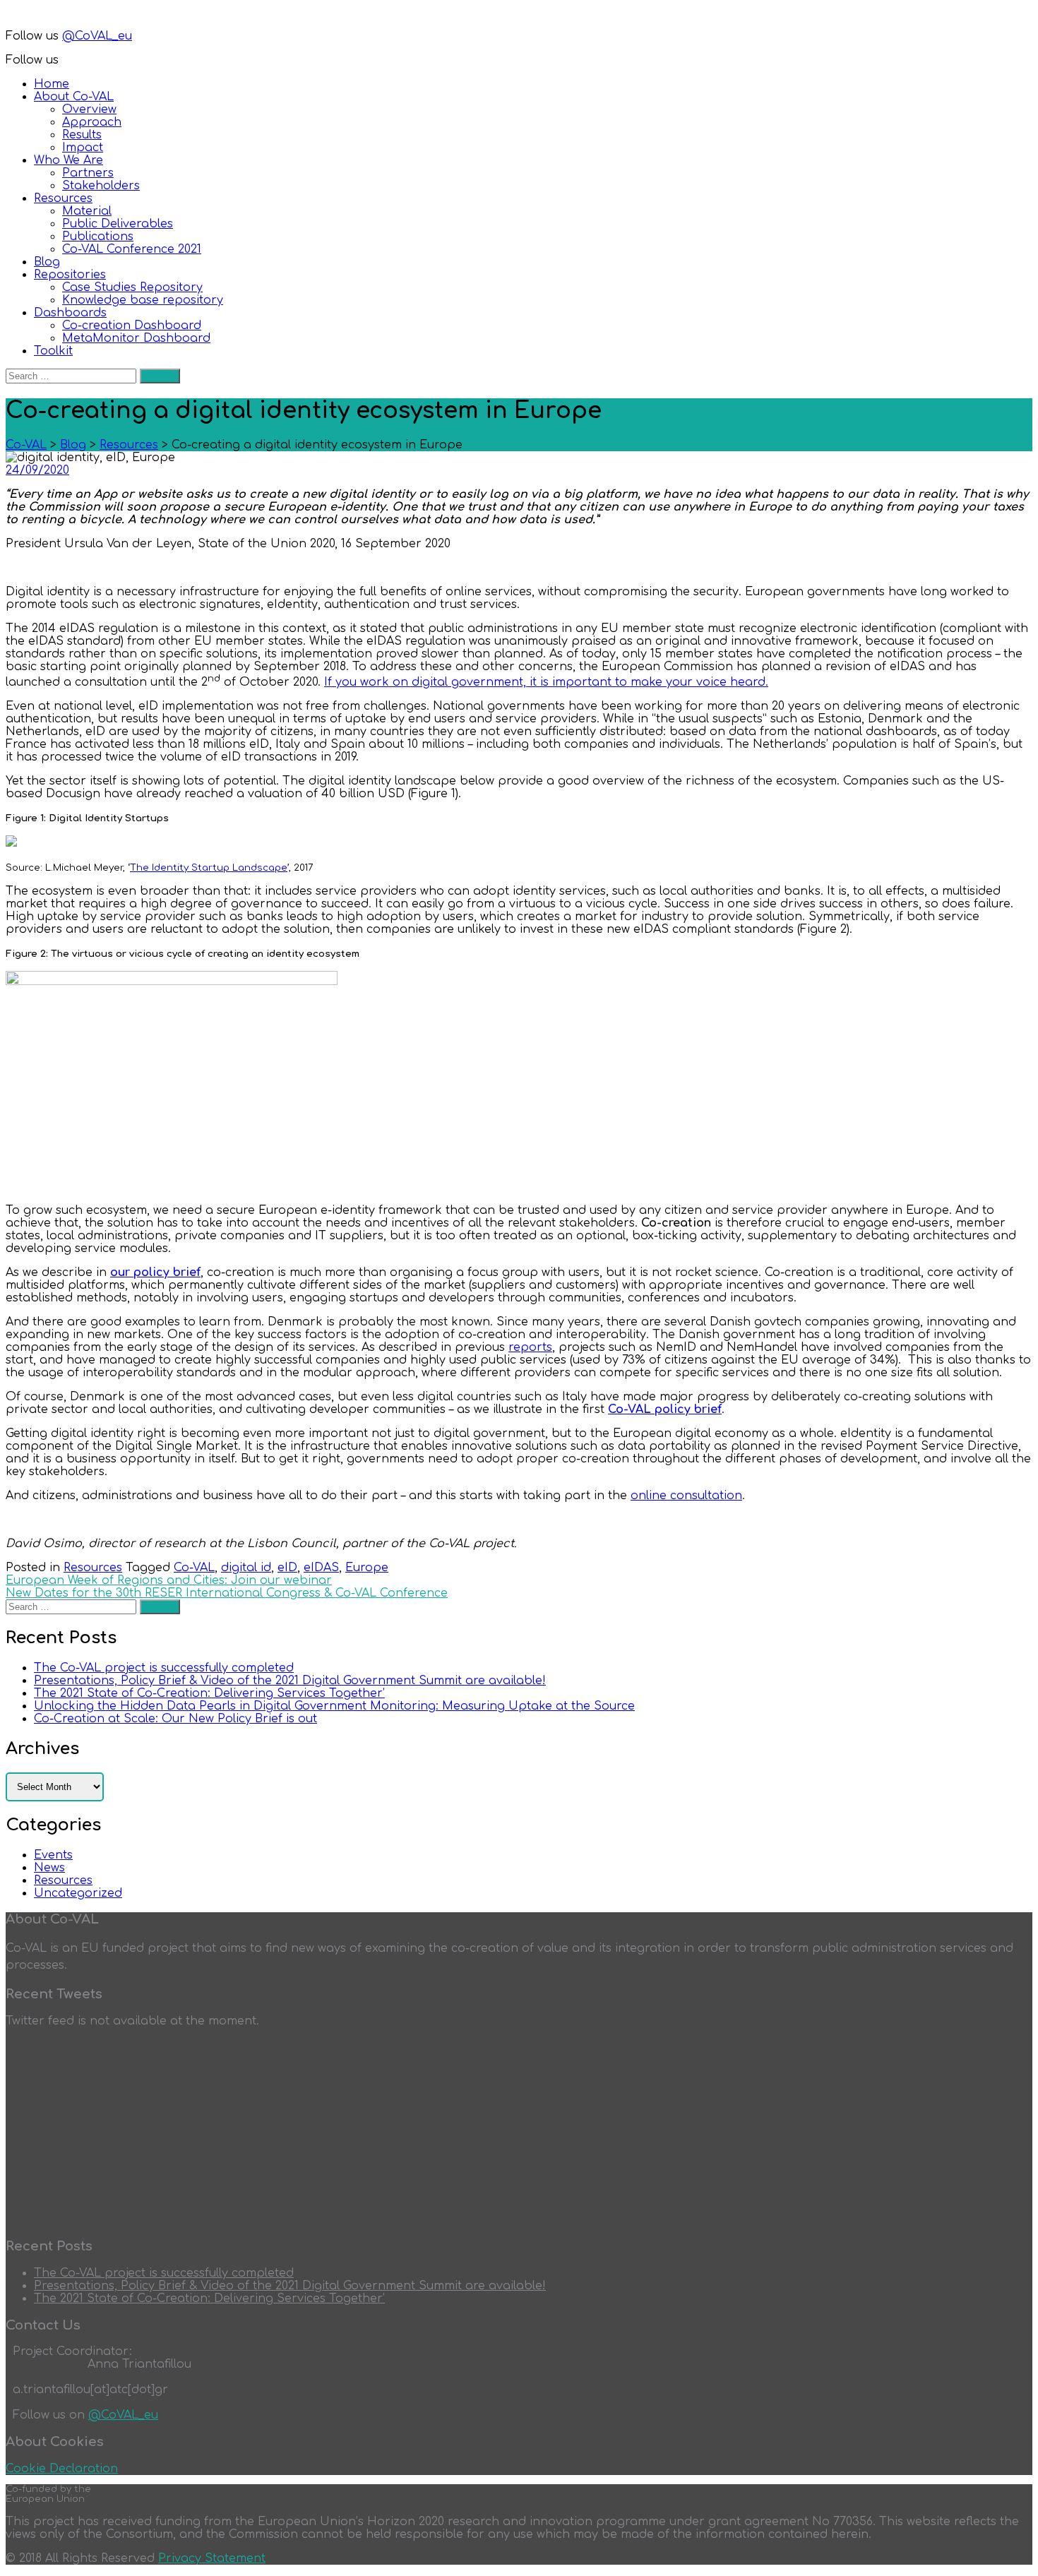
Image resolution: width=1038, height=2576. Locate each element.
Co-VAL (194, 1568)
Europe (367, 1568)
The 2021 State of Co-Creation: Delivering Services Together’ (209, 1693)
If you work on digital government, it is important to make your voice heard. (546, 682)
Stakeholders (101, 186)
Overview (89, 109)
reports (530, 1347)
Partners (88, 173)
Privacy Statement (212, 2558)
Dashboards (70, 313)
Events (53, 1855)
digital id (246, 1568)
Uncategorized (78, 1893)
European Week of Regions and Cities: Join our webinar (169, 1580)
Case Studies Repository (132, 287)
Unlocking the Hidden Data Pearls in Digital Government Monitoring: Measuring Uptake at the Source (334, 1706)
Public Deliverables (118, 224)
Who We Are (68, 160)
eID (287, 1568)
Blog (47, 262)
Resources (63, 198)
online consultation (686, 1496)
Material (87, 211)
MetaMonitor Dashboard (136, 338)
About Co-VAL (74, 97)
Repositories (70, 275)
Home (52, 84)
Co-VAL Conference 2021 (132, 249)
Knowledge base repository (143, 300)
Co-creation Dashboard (132, 326)
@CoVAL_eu (97, 36)
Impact (83, 148)
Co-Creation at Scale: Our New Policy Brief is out (175, 1719)
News (49, 1868)
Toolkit (53, 351)
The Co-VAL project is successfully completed (164, 1668)
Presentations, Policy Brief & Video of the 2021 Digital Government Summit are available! (290, 1681)
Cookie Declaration (62, 2469)
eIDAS (321, 1568)
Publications (98, 237)
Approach (92, 122)
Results (82, 135)
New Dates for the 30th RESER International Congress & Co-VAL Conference (227, 1593)
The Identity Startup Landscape (209, 867)
